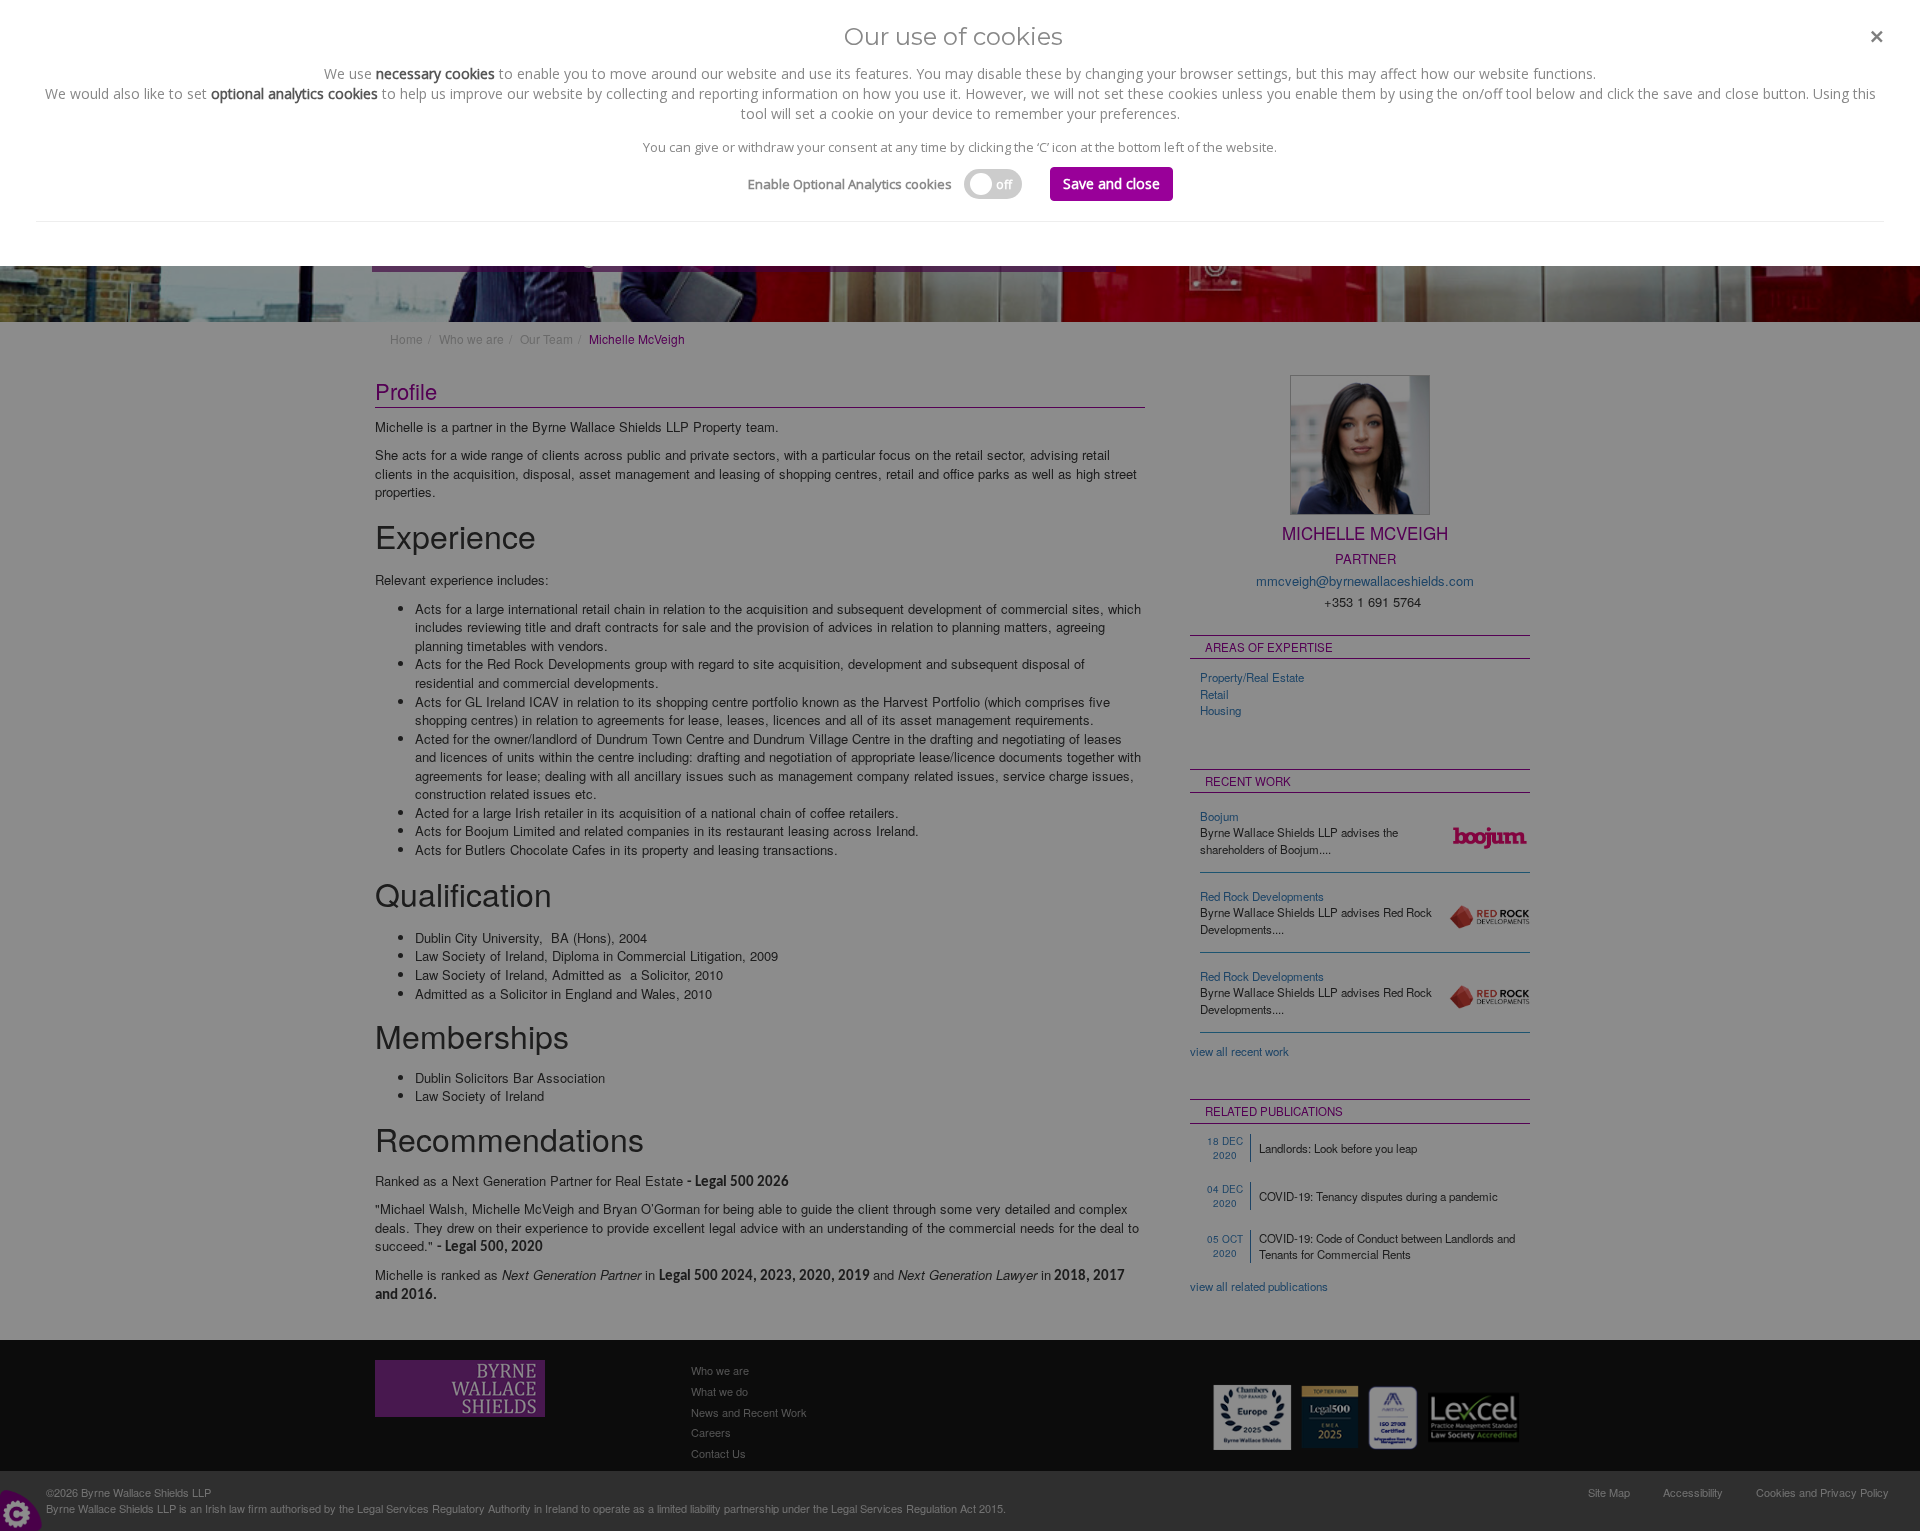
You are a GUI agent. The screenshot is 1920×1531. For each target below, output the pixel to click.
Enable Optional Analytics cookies (850, 184)
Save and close (1111, 183)
